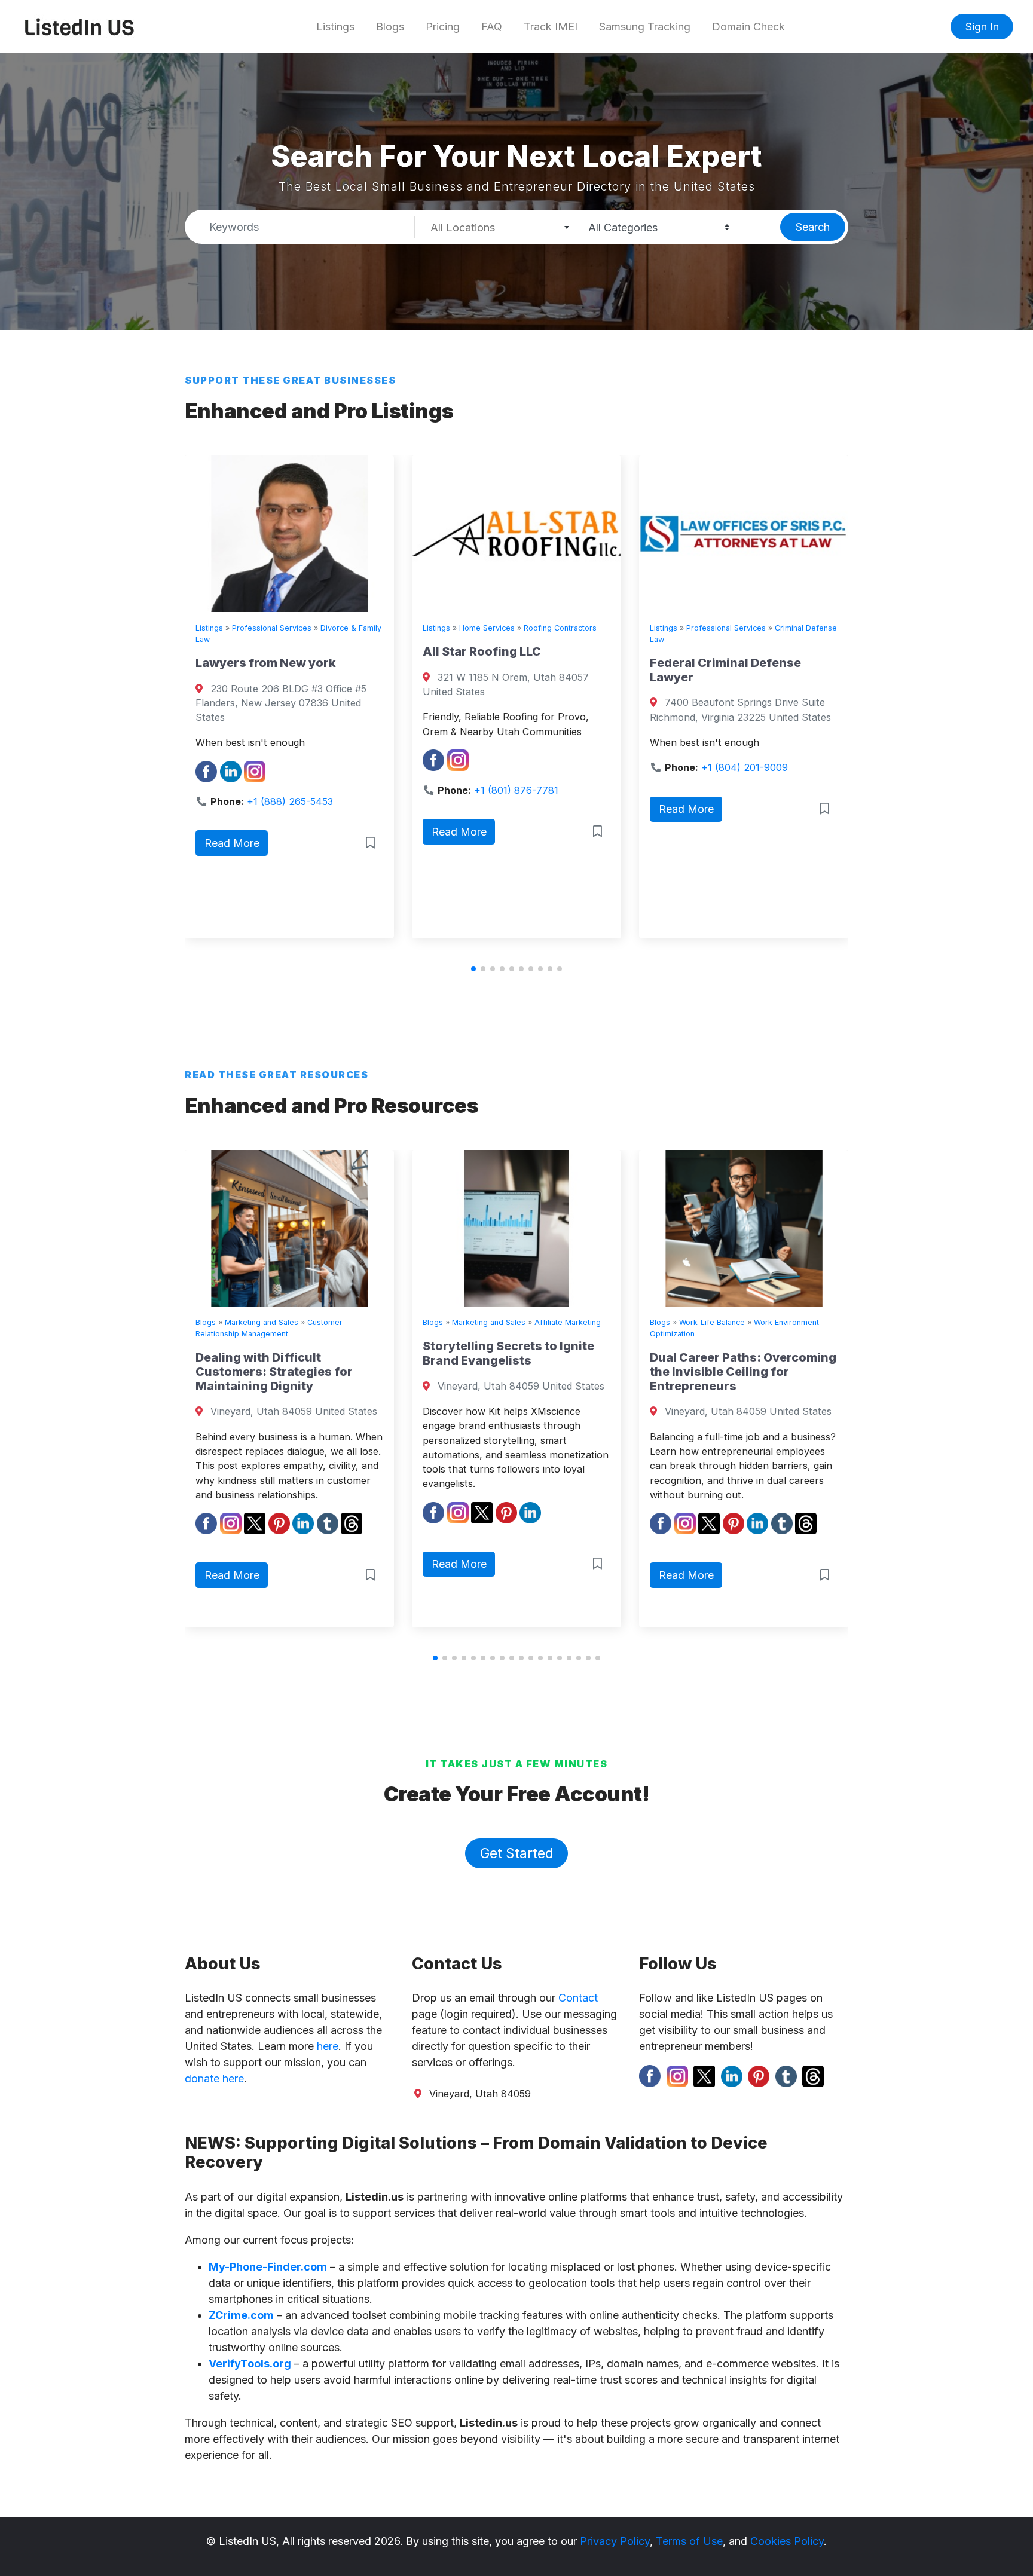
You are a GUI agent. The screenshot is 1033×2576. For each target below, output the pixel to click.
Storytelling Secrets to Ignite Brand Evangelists (303, 1353)
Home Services (269, 628)
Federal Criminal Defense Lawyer (507, 670)
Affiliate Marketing (363, 1322)
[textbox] (496, 228)
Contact (578, 1998)
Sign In (982, 27)
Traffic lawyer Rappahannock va (747, 670)
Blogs (390, 27)
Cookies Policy (787, 2541)
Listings (335, 27)
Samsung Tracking (645, 27)
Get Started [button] (517, 1853)
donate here (214, 2078)
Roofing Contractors (342, 628)
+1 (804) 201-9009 (526, 767)
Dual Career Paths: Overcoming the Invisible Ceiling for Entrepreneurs (538, 1372)
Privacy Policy (615, 2541)
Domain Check (748, 27)
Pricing (443, 27)
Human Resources (734, 1322)
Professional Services (508, 628)
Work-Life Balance (507, 1322)
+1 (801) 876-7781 (298, 790)
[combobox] (496, 227)
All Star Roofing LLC (264, 651)
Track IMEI (551, 27)
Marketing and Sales (284, 1322)
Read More (241, 832)
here (328, 2046)
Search (813, 227)
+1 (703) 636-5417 (753, 801)
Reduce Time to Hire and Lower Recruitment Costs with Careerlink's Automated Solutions (764, 1367)
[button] (473, 969)
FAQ (492, 27)
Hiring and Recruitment (817, 1322)
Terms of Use (689, 2541)
